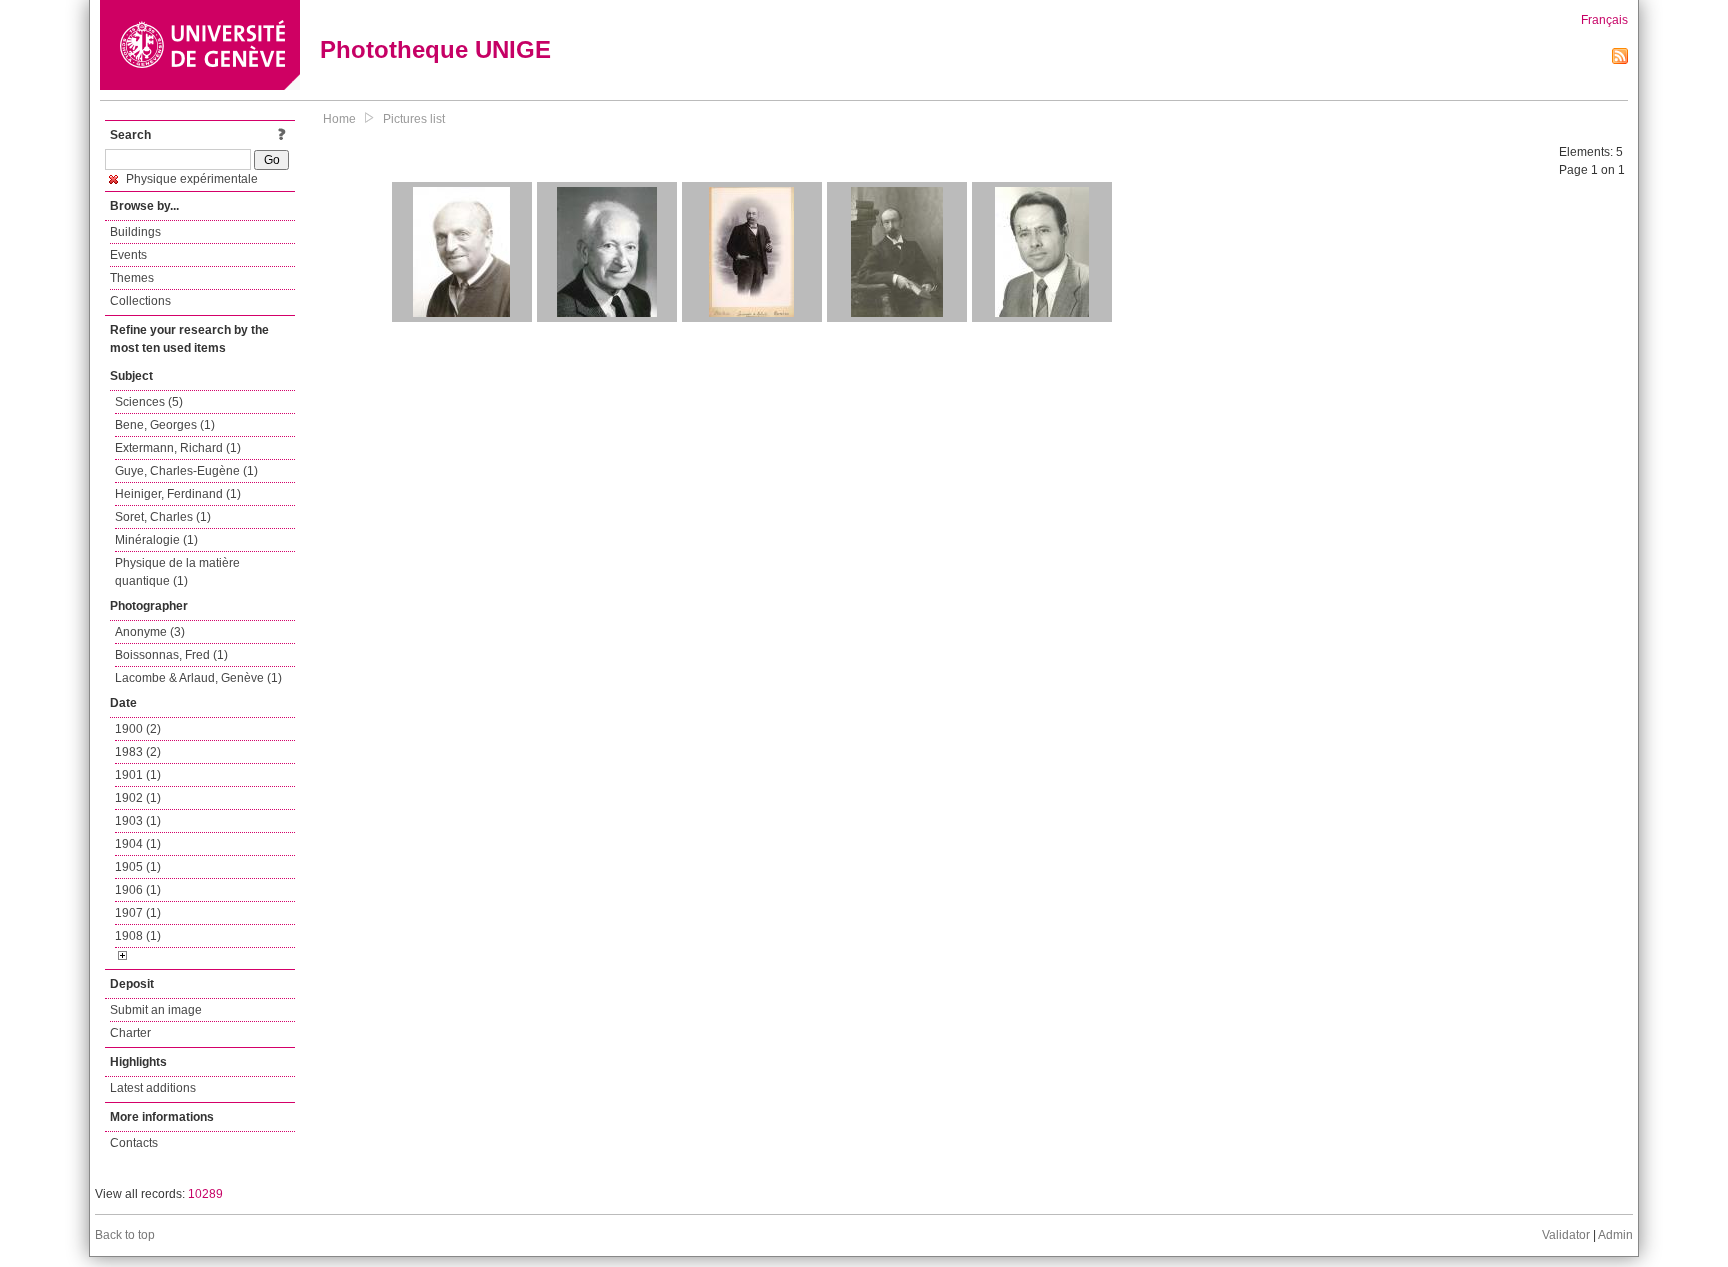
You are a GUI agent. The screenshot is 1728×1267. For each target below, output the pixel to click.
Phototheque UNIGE (435, 49)
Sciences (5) (149, 402)
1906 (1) (138, 890)
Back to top (125, 1235)
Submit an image (156, 1010)
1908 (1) (138, 936)
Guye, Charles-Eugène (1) (186, 471)
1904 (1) (138, 844)
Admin (1615, 1235)
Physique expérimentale (190, 179)
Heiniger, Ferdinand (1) (178, 494)
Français (1604, 20)
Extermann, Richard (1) (178, 448)
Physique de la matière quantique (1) (177, 572)
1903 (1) (138, 821)
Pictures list (414, 119)
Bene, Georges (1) (165, 425)
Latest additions (153, 1088)
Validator (1566, 1235)
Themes (132, 278)
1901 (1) (138, 775)
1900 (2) (138, 729)
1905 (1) (138, 867)
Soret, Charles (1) (163, 517)
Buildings (135, 232)
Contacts (134, 1143)
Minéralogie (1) (156, 540)
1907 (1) (138, 913)
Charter (130, 1033)
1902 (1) (138, 798)
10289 (205, 1194)
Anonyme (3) (150, 632)
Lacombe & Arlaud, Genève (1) (198, 678)
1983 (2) (138, 752)
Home (339, 119)
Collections (140, 301)
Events (128, 255)
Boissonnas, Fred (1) (171, 655)
